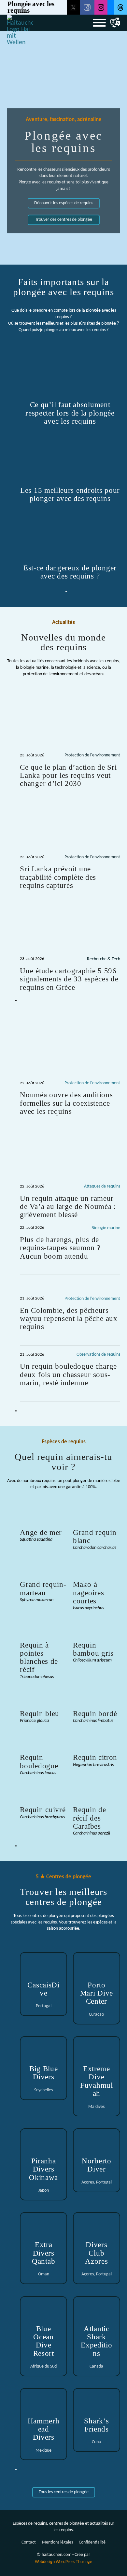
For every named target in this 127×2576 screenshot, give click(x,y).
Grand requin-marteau (43, 1588)
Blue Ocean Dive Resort (44, 2341)
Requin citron (95, 1757)
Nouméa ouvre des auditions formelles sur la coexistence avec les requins (66, 1103)
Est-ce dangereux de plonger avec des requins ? (70, 572)
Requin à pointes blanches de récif (39, 1657)
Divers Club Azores (96, 2253)
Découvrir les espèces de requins (64, 203)
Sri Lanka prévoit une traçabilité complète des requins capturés (58, 877)
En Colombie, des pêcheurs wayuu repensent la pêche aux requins (69, 1319)
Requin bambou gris (93, 1649)
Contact (29, 2542)
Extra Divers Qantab (43, 2253)
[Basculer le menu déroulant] (115, 23)
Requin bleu (40, 1713)
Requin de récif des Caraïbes (89, 1818)
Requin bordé (95, 1713)
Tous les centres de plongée (64, 2492)
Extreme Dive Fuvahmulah (97, 2081)
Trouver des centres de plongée (64, 220)
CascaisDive (43, 1989)
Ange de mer (41, 1532)
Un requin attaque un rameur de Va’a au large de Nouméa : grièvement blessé (68, 1207)
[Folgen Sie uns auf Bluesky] (111, 7)
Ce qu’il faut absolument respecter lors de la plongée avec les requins (70, 413)
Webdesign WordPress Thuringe (63, 2562)
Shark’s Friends (96, 2425)
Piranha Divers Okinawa (43, 2169)
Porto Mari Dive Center (97, 1993)
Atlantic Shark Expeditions (96, 2341)
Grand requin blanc (95, 1536)
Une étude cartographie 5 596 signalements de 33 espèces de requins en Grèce (69, 979)
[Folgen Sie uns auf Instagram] (101, 7)
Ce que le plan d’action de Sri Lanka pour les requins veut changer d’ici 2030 (68, 775)
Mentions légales (57, 2542)
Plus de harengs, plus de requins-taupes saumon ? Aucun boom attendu (60, 1248)
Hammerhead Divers (44, 2429)
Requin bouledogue (39, 1761)
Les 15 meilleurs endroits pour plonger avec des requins (70, 494)
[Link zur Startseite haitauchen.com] (20, 23)
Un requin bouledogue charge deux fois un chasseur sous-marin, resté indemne (68, 1374)
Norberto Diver (97, 2165)
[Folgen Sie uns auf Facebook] (87, 7)
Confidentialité (92, 2542)
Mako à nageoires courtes (88, 1593)
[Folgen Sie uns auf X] (73, 7)
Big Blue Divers (44, 2073)
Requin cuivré (43, 1810)
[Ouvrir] (99, 23)
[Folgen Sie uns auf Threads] (120, 7)
